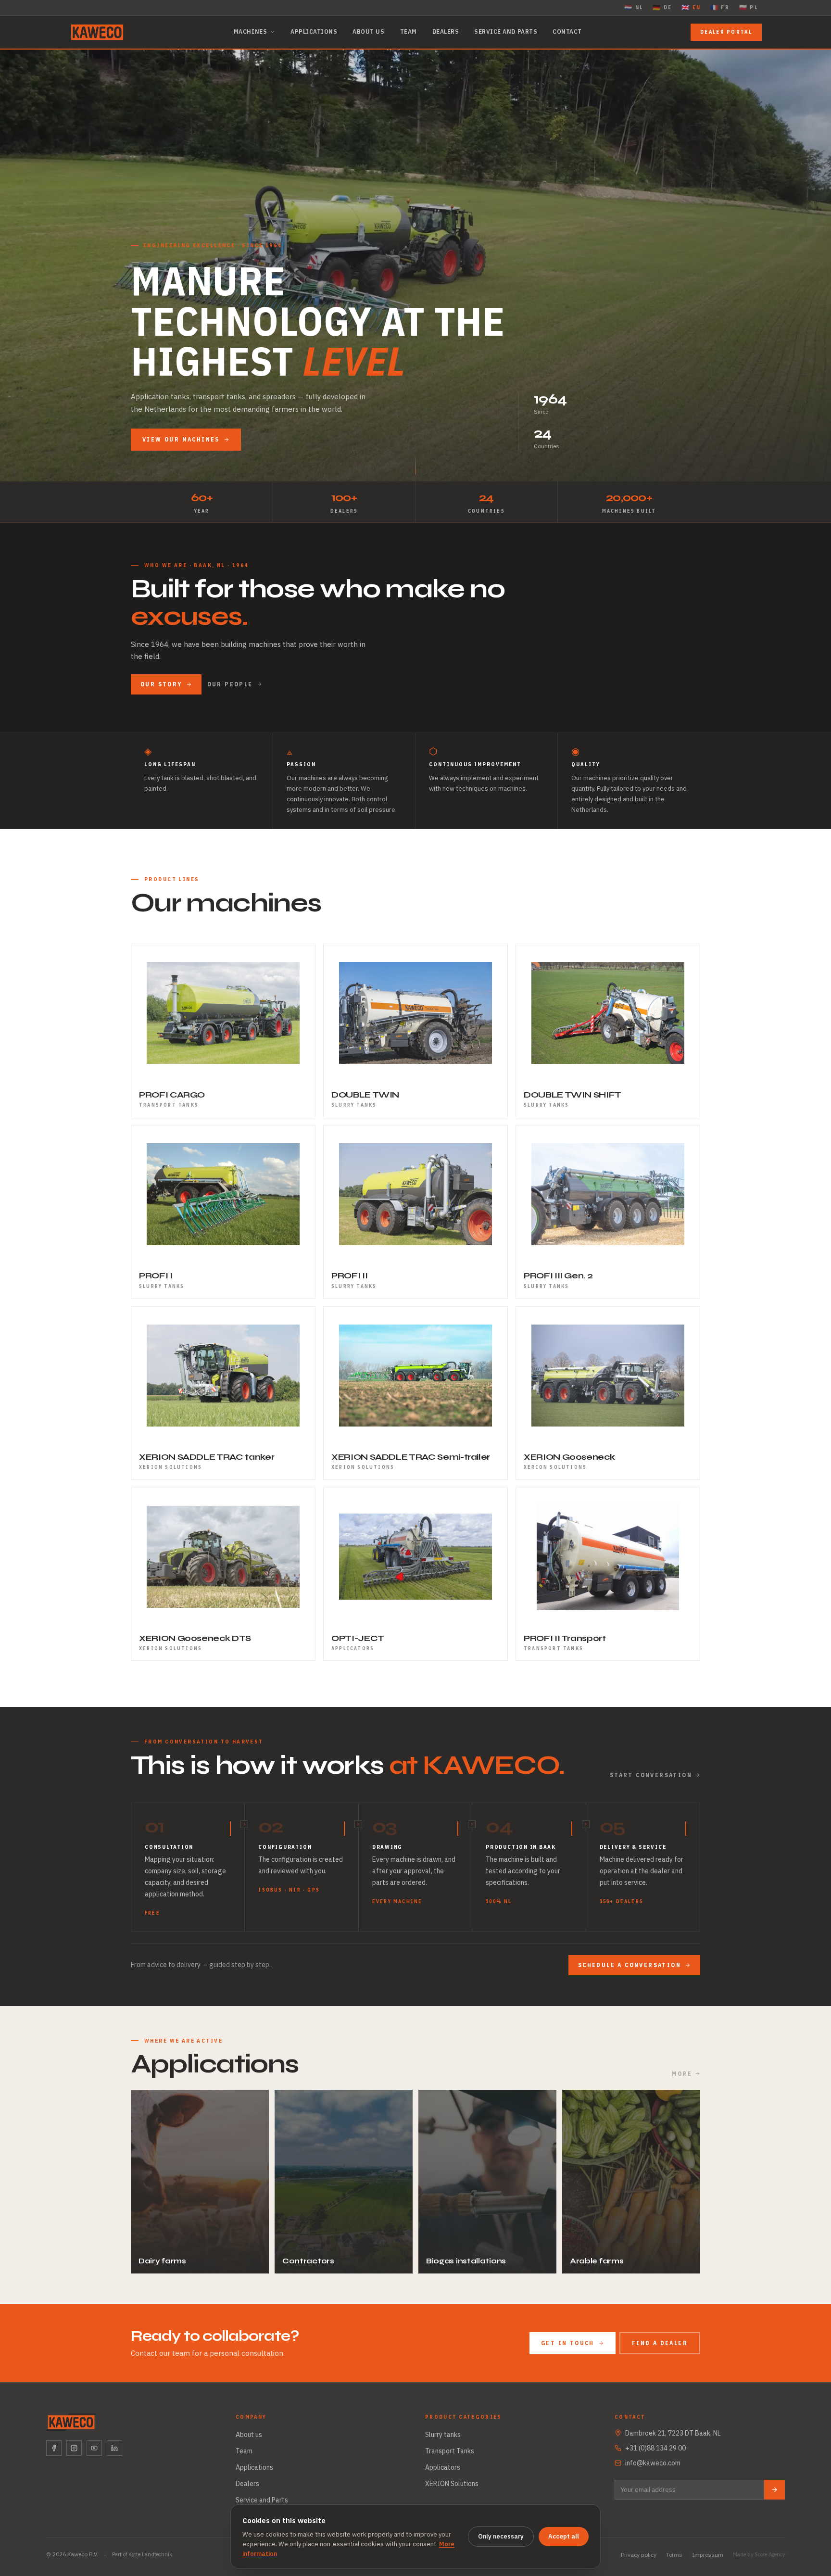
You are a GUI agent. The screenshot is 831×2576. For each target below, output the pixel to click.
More (682, 2074)
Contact (567, 32)
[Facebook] (54, 2448)
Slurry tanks (443, 2435)
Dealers (446, 32)
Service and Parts (506, 32)
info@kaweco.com (653, 2463)
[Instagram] (74, 2448)
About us (368, 32)
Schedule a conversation (630, 1965)
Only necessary (501, 2536)
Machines (250, 32)
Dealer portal (726, 32)
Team (409, 32)
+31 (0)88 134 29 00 (655, 2448)
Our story (161, 684)
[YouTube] (94, 2448)
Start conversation (651, 1775)
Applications (314, 32)
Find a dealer (660, 2343)
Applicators (443, 2467)
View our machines (181, 439)
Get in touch (568, 2343)
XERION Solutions (452, 2484)
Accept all (564, 2536)
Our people (230, 684)
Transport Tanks (450, 2451)
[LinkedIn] (114, 2448)
